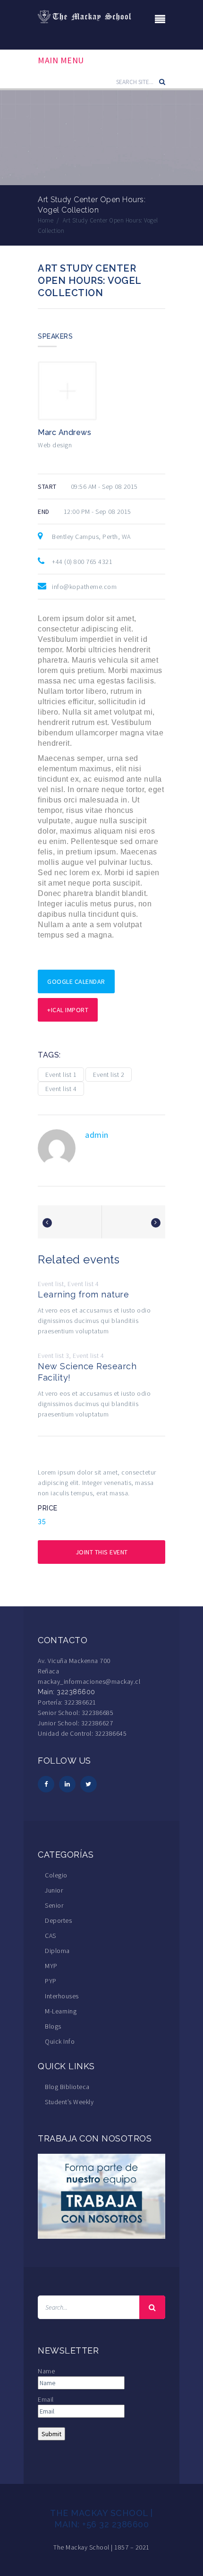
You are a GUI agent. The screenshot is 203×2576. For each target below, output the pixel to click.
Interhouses (62, 1996)
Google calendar (76, 981)
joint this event (102, 1552)
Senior (54, 1905)
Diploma (57, 1951)
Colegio (56, 1875)
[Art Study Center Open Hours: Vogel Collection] (47, 1223)
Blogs (53, 2026)
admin (97, 1135)
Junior (54, 1890)
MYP (51, 1966)
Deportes (58, 1920)
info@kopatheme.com (84, 587)
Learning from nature (83, 1294)
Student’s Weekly (69, 2102)
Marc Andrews (64, 432)
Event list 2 (109, 1075)
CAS (51, 1936)
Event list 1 (61, 1075)
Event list (51, 1284)
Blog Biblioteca (67, 2087)
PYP (51, 1981)
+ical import (68, 1010)
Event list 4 (61, 1089)
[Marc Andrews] (67, 390)
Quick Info (60, 2041)
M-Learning (61, 2011)
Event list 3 (53, 1356)
